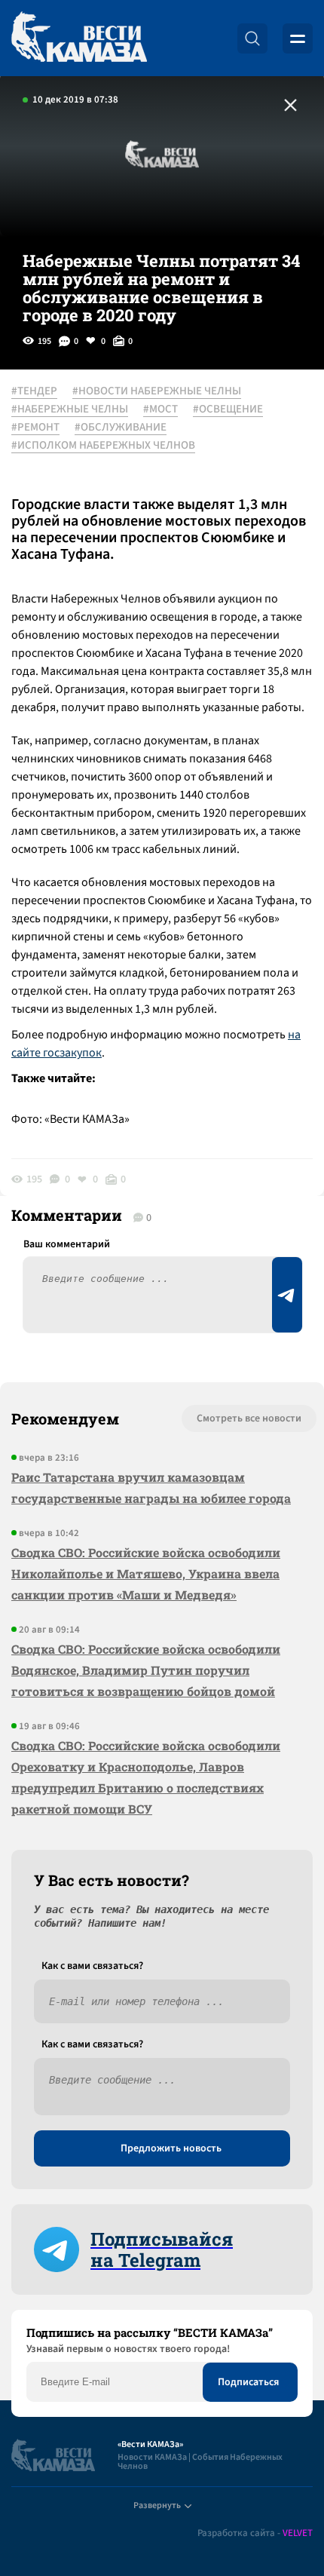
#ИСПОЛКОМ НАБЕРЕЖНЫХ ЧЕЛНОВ (103, 446)
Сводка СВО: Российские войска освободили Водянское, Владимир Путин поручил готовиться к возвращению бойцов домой (146, 1670)
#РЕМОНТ (35, 428)
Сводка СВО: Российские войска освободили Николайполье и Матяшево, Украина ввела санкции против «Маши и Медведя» (146, 1573)
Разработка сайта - (255, 2533)
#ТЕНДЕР (34, 391)
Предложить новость (171, 2148)
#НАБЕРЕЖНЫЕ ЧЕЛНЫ (70, 409)
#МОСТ (160, 409)
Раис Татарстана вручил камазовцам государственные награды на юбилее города (151, 1487)
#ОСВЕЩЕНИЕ (228, 409)
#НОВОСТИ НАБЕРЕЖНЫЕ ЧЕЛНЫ (157, 391)
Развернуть (157, 2505)
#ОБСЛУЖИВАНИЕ (121, 428)
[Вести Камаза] (79, 38)
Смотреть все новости (249, 1418)
